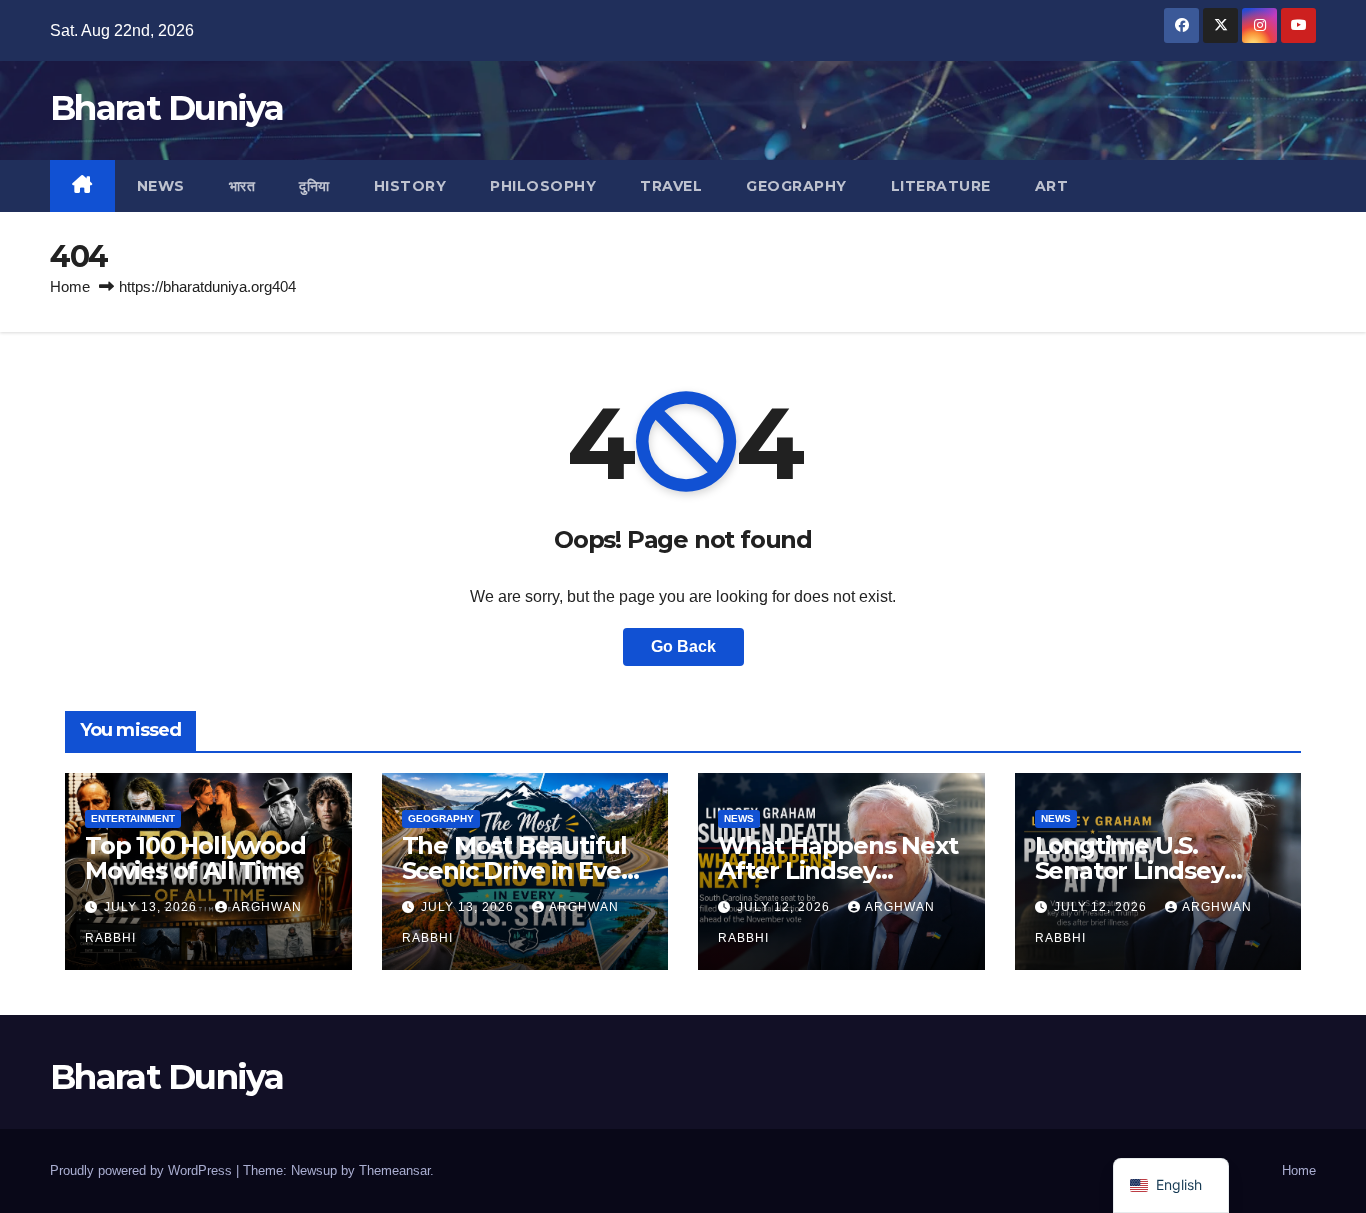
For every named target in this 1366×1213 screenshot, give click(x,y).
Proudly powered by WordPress (143, 1170)
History (410, 186)
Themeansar (394, 1170)
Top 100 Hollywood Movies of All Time (195, 858)
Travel (671, 186)
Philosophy (543, 186)
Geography (796, 186)
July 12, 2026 (785, 907)
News (161, 186)
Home (70, 286)
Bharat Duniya (166, 108)
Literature (941, 186)
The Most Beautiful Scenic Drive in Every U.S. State (523, 870)
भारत (242, 186)
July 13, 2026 (152, 907)
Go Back (683, 646)
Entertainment (133, 818)
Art (1052, 186)
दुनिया (314, 186)
